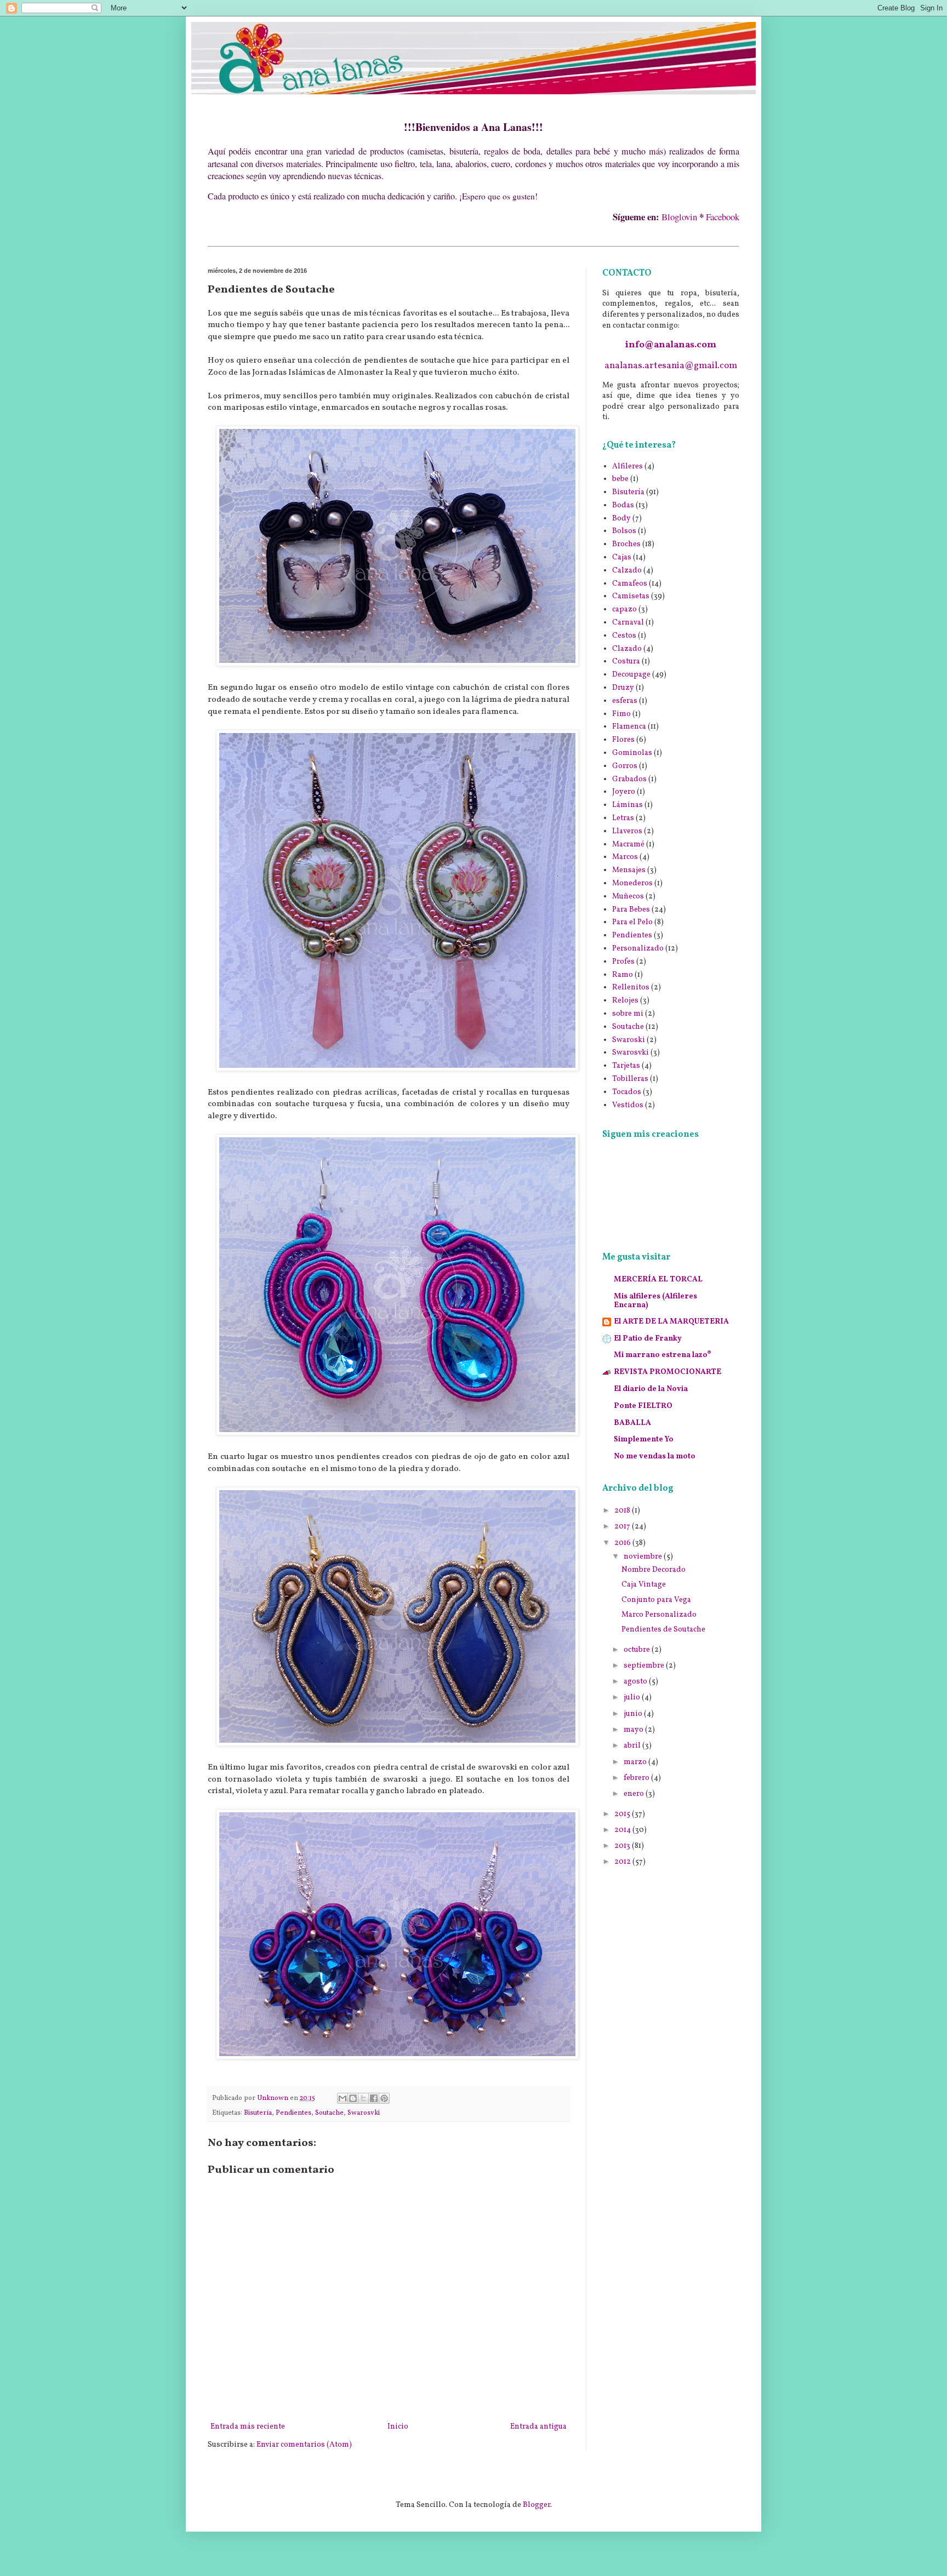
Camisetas (631, 596)
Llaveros (627, 831)
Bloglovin (679, 217)
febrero (637, 1778)
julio (633, 1698)
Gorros (625, 766)
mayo (634, 1730)
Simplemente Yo (644, 1439)
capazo (624, 609)
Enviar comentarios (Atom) (304, 2445)
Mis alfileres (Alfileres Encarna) (655, 1301)
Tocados (627, 1092)
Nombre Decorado (654, 1570)
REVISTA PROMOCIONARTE (668, 1372)
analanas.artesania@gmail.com (671, 366)
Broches (626, 544)
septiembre (645, 1666)
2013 (623, 1846)
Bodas (623, 505)
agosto (636, 1682)
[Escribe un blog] (353, 2098)
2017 (623, 1527)
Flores (623, 740)
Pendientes (293, 2113)
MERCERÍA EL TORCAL (658, 1280)
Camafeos (630, 584)
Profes (623, 962)
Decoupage (631, 675)
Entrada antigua (538, 2427)
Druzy (623, 688)
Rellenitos (631, 988)
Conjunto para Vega (656, 1600)
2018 (623, 1511)
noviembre (644, 1557)
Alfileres (627, 466)
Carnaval (628, 623)
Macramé (628, 845)
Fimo (621, 714)
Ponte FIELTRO (643, 1406)
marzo (636, 1762)
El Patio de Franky (648, 1339)
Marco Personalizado (659, 1615)
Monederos (632, 883)
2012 (623, 1862)
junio (634, 1714)
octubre (638, 1650)
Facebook (723, 217)
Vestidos (628, 1105)
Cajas (622, 557)
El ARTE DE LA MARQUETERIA (671, 1322)
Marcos (625, 857)
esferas (625, 701)
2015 (623, 1814)
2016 (623, 1543)
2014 (623, 1830)
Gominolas (632, 753)
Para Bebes (631, 910)
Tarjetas (626, 1066)
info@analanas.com (671, 345)
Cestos (624, 636)
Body (621, 519)
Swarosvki (364, 2113)
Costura (626, 662)
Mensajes (629, 870)
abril (633, 1746)
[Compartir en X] (363, 2098)
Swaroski (629, 1040)
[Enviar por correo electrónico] (343, 2098)
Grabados (629, 779)
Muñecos (628, 897)
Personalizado (638, 949)
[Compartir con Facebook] (374, 2098)
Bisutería (258, 2113)
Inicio (398, 2427)
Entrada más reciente (248, 2427)
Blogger (537, 2505)
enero (635, 1794)
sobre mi (628, 1014)
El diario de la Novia (651, 1389)
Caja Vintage (644, 1585)
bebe (620, 479)
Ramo (623, 975)
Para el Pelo (632, 922)
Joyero (624, 792)
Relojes (625, 1001)
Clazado (627, 649)
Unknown (273, 2098)
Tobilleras (630, 1079)
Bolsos (624, 531)
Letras (623, 818)
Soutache (329, 2113)
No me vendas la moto (655, 1456)
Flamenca (629, 727)
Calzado (627, 571)
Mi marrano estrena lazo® (663, 1355)
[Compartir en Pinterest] (384, 2098)
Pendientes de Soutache (663, 1630)
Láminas (627, 805)
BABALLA (632, 1423)
